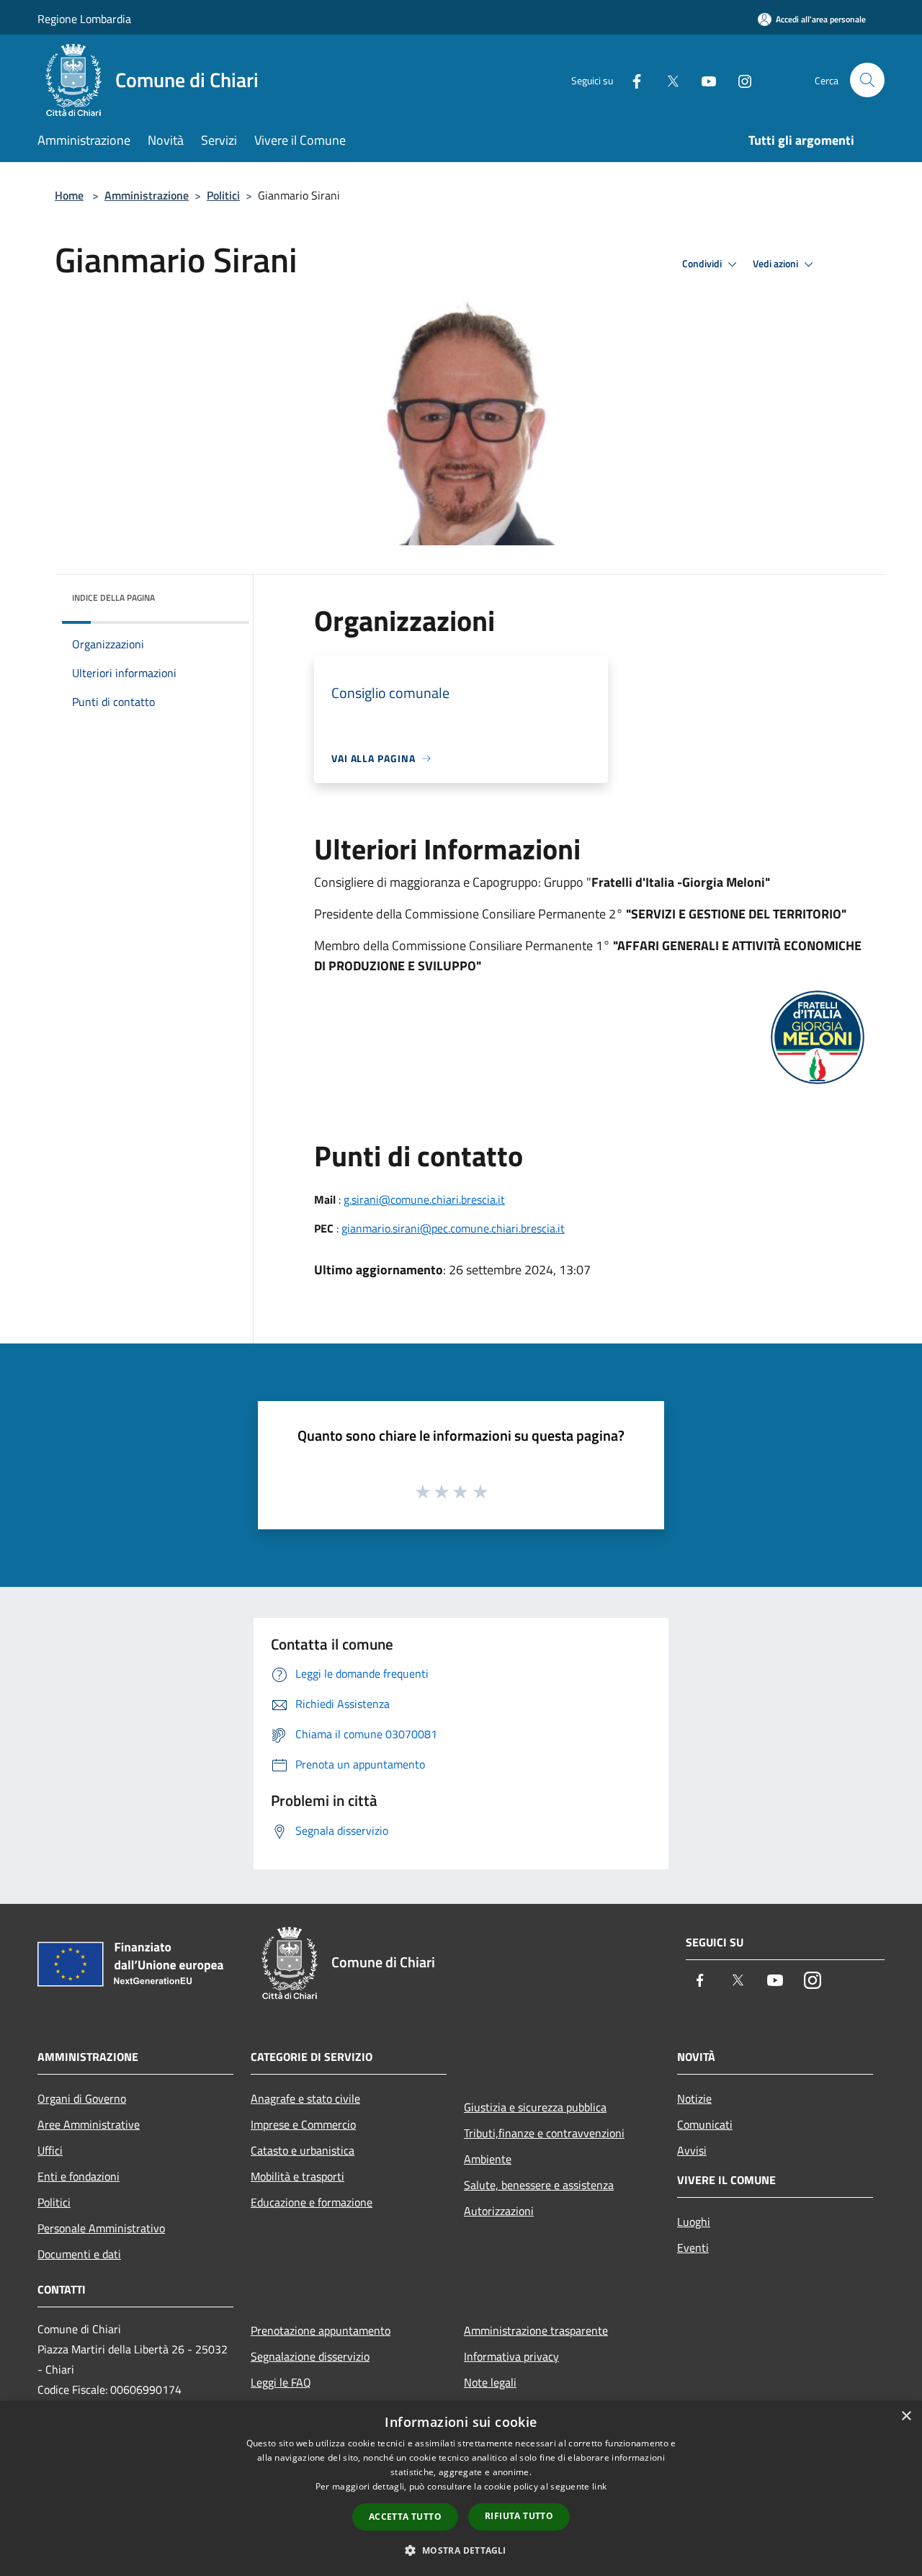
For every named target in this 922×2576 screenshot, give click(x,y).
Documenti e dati (79, 2254)
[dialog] (461, 2488)
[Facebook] (631, 80)
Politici (223, 195)
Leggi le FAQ (281, 2382)
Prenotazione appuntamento (321, 2330)
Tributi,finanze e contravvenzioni (544, 2133)
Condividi (703, 264)
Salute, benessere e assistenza (539, 2185)
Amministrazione (147, 195)
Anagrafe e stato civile (305, 2098)
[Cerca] (867, 80)
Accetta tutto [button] (405, 2517)
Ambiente (488, 2159)
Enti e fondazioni (79, 2176)
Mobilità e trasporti (297, 2176)
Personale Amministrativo (101, 2228)
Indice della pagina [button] (113, 598)
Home (69, 195)
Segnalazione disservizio (310, 2356)
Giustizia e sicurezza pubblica (535, 2107)
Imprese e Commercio (303, 2124)
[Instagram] (739, 80)
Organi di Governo (82, 2098)
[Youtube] (703, 80)
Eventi (693, 2248)
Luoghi (694, 2222)
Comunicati (705, 2124)
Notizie (694, 2098)
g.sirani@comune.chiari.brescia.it (424, 1199)
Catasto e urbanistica (303, 2150)
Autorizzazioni (499, 2211)
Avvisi (692, 2150)
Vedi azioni (776, 264)
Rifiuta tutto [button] (519, 2516)
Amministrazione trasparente (536, 2330)
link (599, 2486)
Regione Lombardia (84, 19)
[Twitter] (667, 80)
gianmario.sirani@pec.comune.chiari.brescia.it (453, 1228)
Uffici (50, 2150)
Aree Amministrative (89, 2124)
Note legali (490, 2382)
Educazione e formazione (312, 2202)
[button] (461, 2550)
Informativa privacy (511, 2356)
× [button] (906, 2416)
